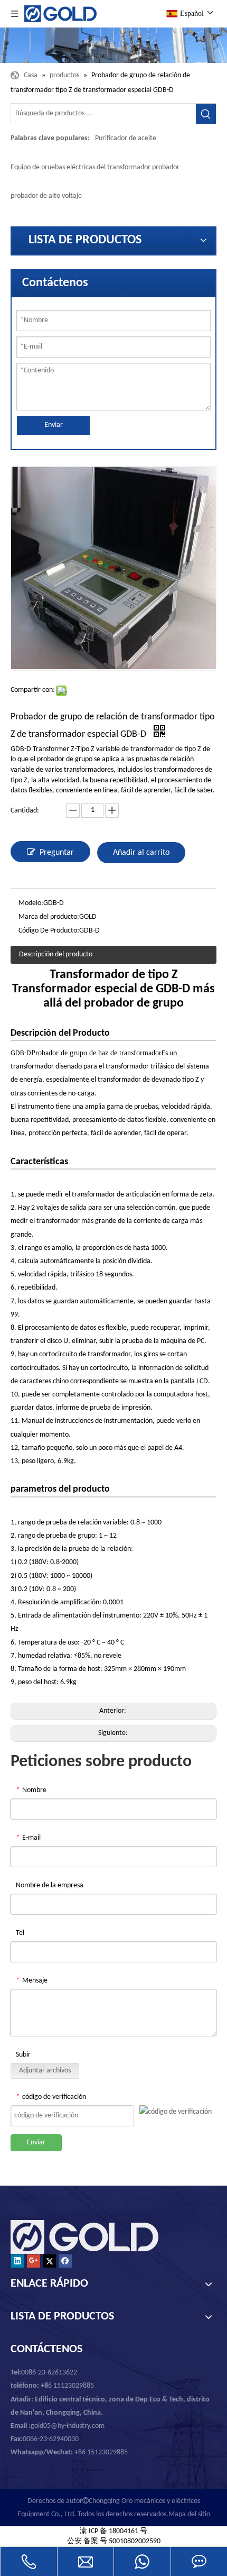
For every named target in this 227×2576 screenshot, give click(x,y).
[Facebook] (65, 2261)
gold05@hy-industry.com (68, 2426)
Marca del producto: (49, 917)
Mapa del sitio (189, 2514)
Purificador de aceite (126, 138)
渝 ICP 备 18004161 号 (113, 2531)
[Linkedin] (18, 2261)
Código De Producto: (49, 931)
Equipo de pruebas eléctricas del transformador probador (95, 167)
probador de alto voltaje (46, 196)
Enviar (54, 425)
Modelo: (31, 903)
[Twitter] (49, 2261)
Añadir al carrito (141, 853)
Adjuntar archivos (45, 2071)
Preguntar (57, 853)
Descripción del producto (56, 954)
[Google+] (34, 2261)
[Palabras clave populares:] (206, 114)
